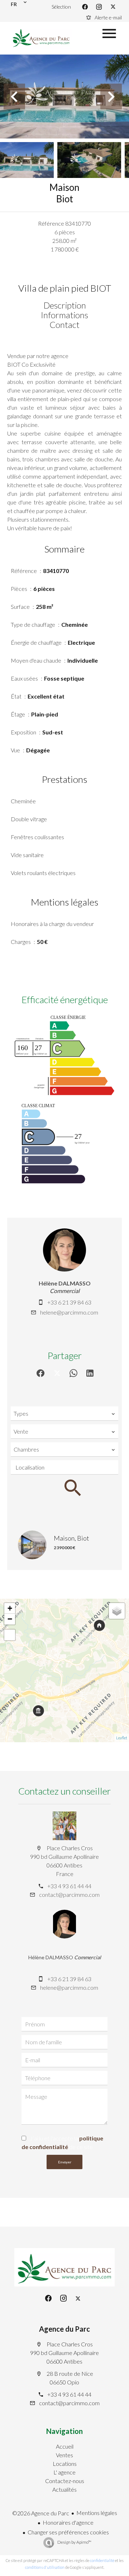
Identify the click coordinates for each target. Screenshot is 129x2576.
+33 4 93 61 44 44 (69, 1886)
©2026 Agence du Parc (41, 2513)
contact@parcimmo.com (69, 1895)
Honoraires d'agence (68, 2522)
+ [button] (10, 1608)
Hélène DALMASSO (65, 1283)
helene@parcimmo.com (69, 1312)
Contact (64, 325)
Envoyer (65, 2162)
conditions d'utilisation (45, 2567)
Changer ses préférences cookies (68, 2532)
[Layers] (117, 1611)
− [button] (10, 1619)
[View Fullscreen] (10, 1635)
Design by (74, 2542)
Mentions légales (97, 2513)
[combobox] (64, 1414)
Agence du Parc (64, 2329)
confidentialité (102, 2560)
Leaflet (122, 1738)
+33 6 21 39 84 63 (69, 1302)
